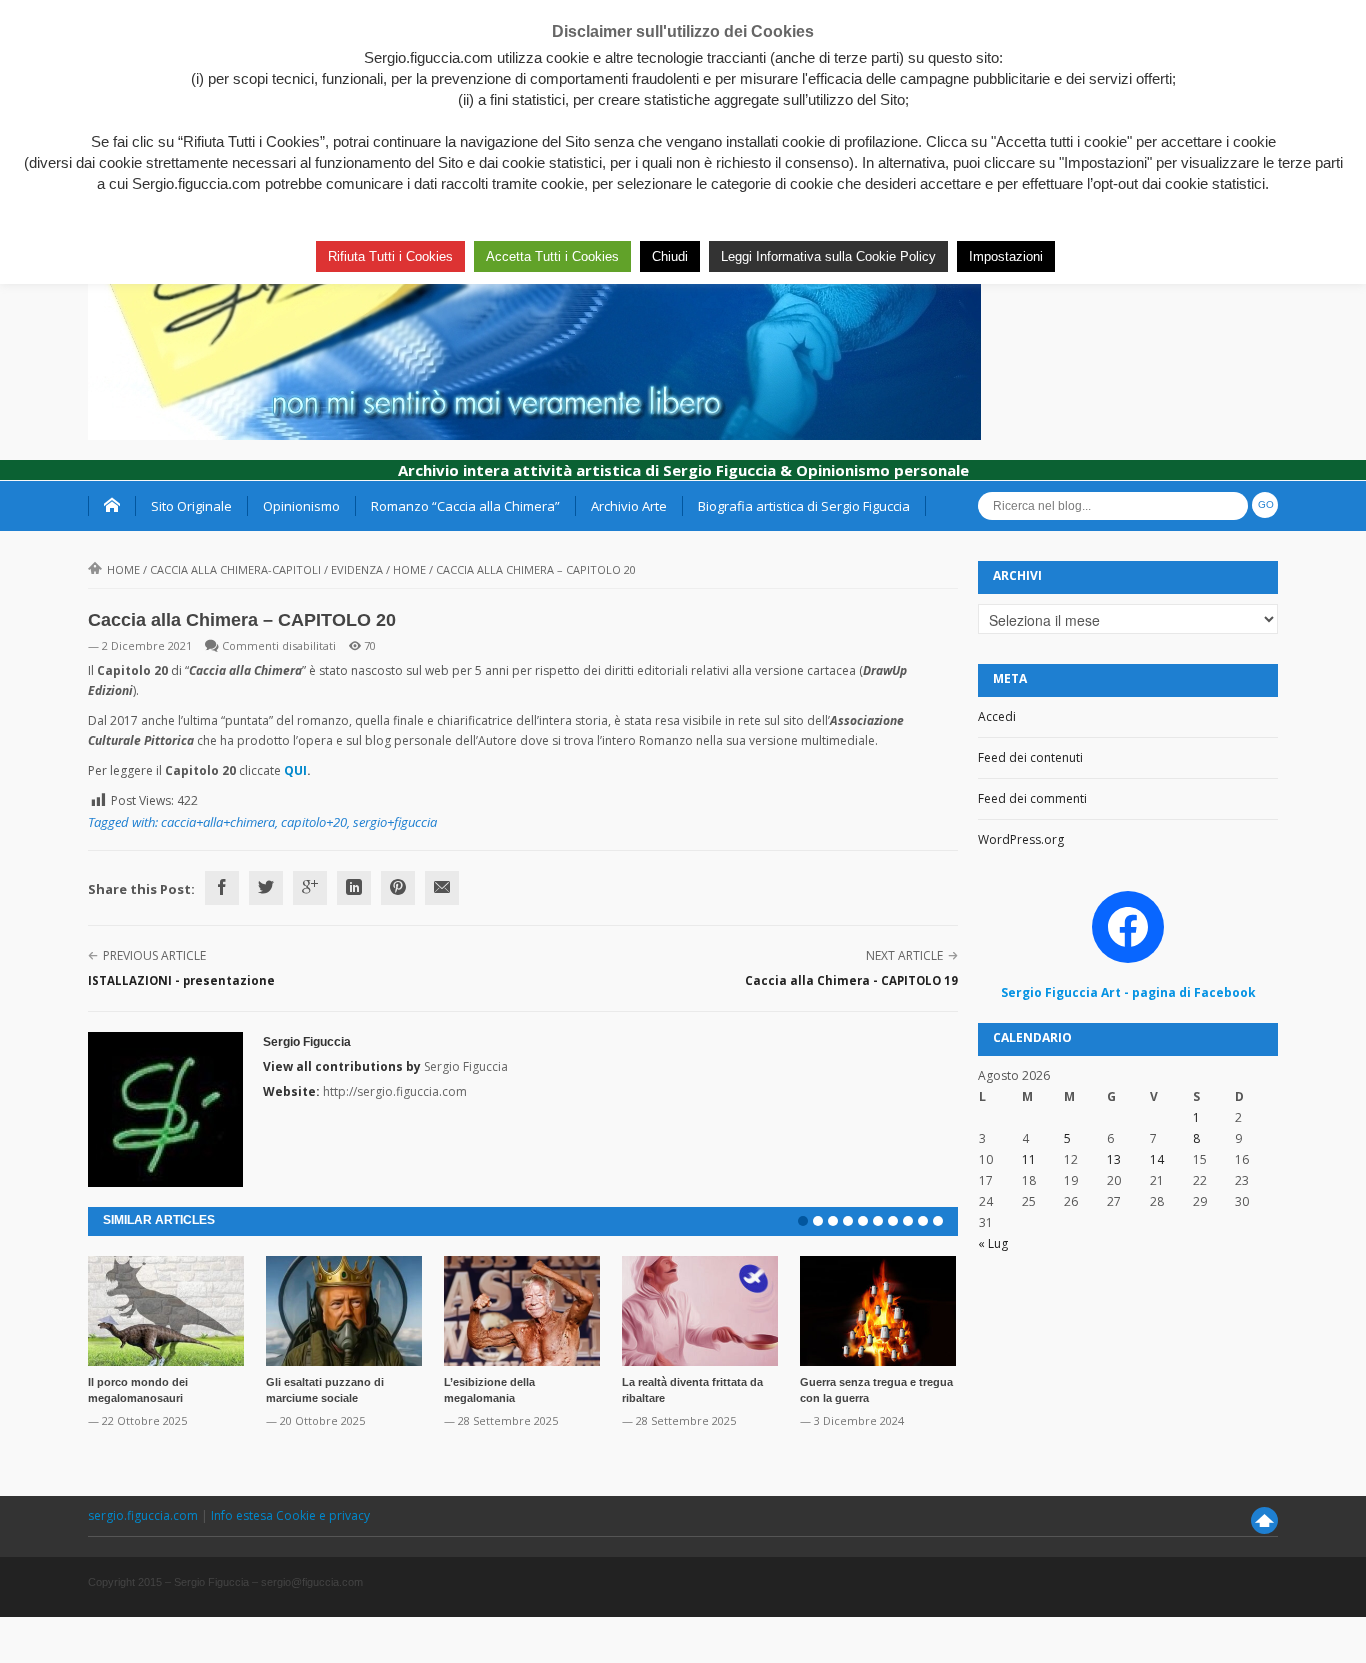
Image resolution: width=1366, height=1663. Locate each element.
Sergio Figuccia (307, 1042)
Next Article (904, 955)
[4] (848, 1221)
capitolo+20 (314, 822)
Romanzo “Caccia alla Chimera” (465, 506)
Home (123, 569)
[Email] (442, 888)
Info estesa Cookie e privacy (290, 1515)
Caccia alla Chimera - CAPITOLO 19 (851, 980)
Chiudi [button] (670, 256)
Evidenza (357, 569)
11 (1029, 1159)
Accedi (997, 716)
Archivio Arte (629, 506)
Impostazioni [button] (1006, 256)
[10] (938, 1221)
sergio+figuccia (395, 822)
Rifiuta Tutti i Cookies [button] (390, 256)
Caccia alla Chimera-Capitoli (235, 569)
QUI (295, 770)
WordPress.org (1021, 839)
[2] (818, 1221)
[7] (893, 1221)
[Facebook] (222, 888)
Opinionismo (301, 506)
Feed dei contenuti (1030, 757)
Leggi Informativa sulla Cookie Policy (828, 256)
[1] (803, 1221)
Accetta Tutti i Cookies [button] (552, 256)
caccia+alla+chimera (218, 822)
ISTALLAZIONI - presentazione (181, 980)
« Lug (993, 1243)
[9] (923, 1221)
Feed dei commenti (1032, 798)
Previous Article (154, 955)
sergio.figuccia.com (144, 1515)
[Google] (310, 888)
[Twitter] (266, 888)
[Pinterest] (398, 888)
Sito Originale (191, 506)
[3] (833, 1221)
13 (1114, 1159)
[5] (863, 1221)
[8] (908, 1221)
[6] (878, 1221)
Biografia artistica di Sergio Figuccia (804, 506)
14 (1157, 1159)
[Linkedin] (354, 888)
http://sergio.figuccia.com (395, 1091)
